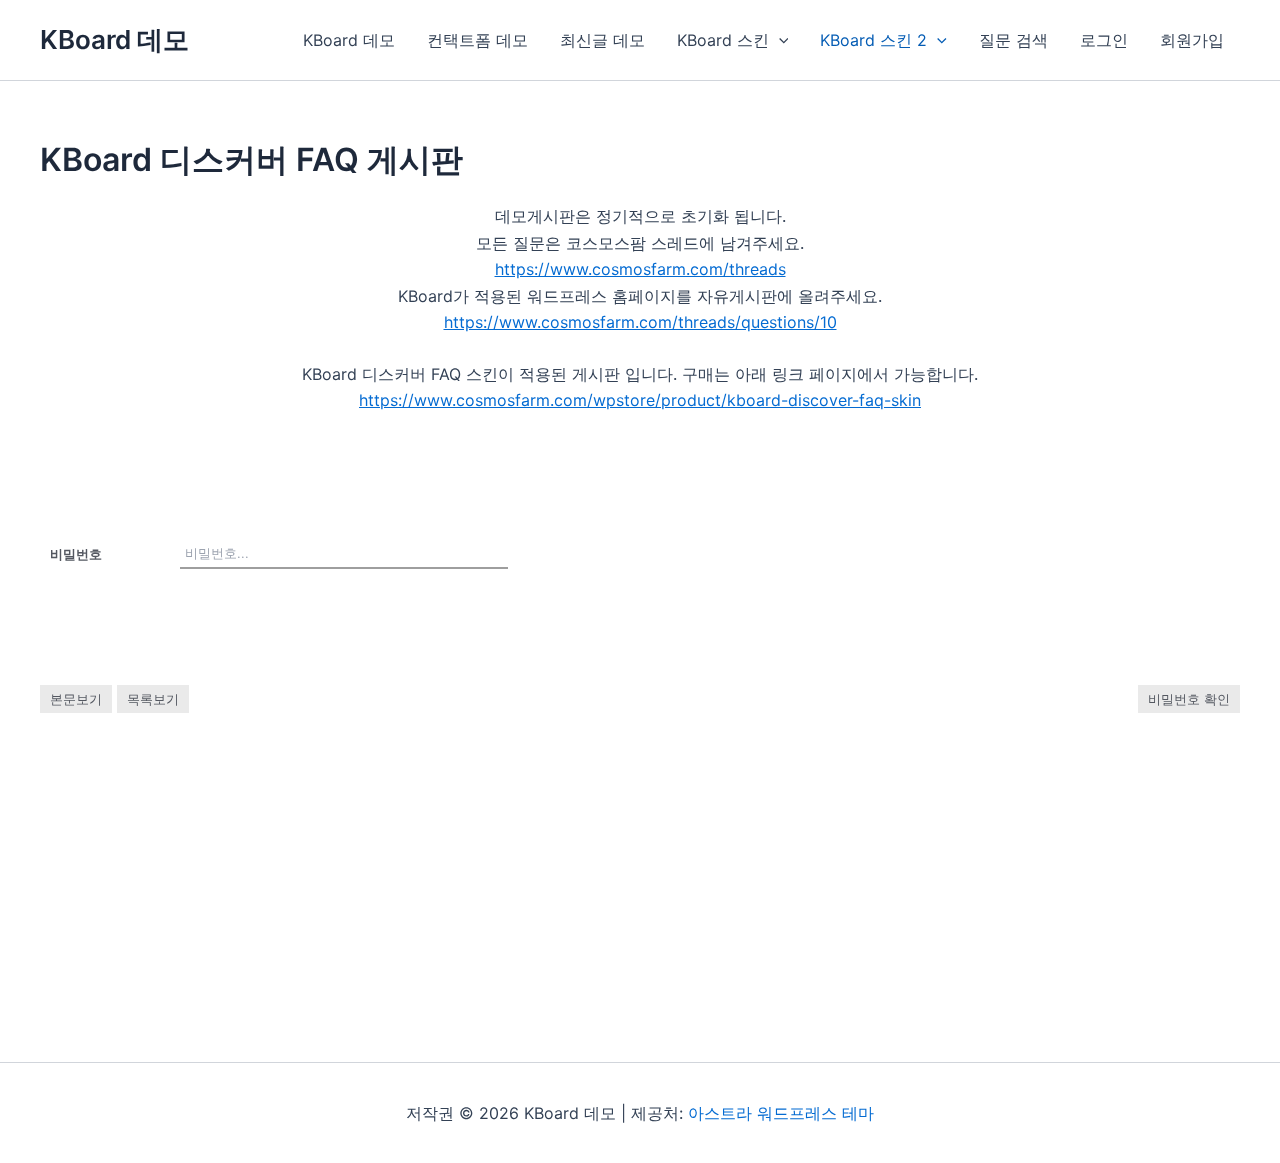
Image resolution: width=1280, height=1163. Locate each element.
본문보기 (76, 699)
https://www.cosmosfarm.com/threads (640, 269)
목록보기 (153, 699)
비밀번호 (76, 554)
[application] (779, 40)
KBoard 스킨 (723, 40)
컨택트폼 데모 (477, 40)
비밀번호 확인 (1189, 699)
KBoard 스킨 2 (873, 40)
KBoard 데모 (114, 39)
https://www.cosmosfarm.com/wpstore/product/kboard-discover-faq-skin (640, 400)
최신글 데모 (602, 40)
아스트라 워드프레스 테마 (781, 1113)
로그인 (1104, 40)
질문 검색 (1013, 40)
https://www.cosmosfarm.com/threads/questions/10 (640, 322)
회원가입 (1192, 40)
